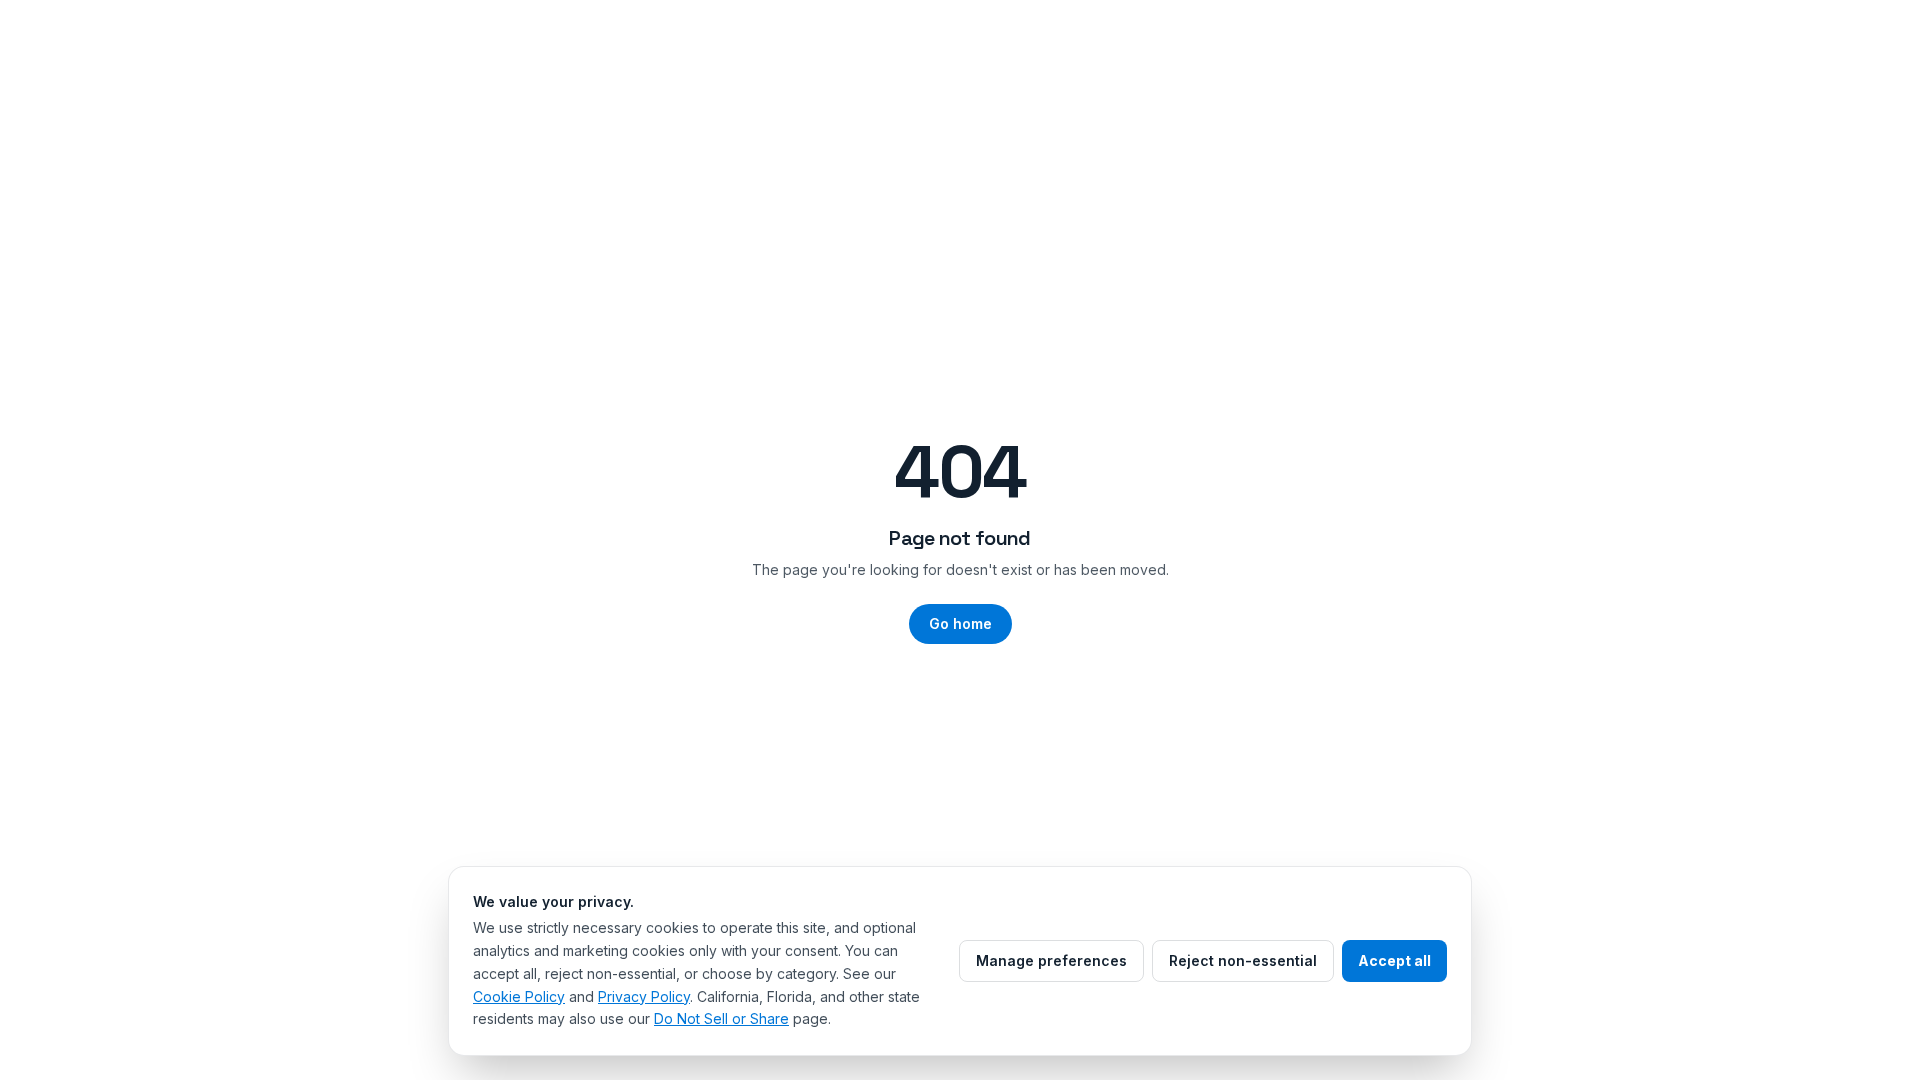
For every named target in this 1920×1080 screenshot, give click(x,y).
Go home (960, 623)
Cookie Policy (519, 996)
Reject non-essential (1243, 960)
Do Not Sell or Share (721, 1018)
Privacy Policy (644, 996)
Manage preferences (1051, 960)
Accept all (1394, 960)
